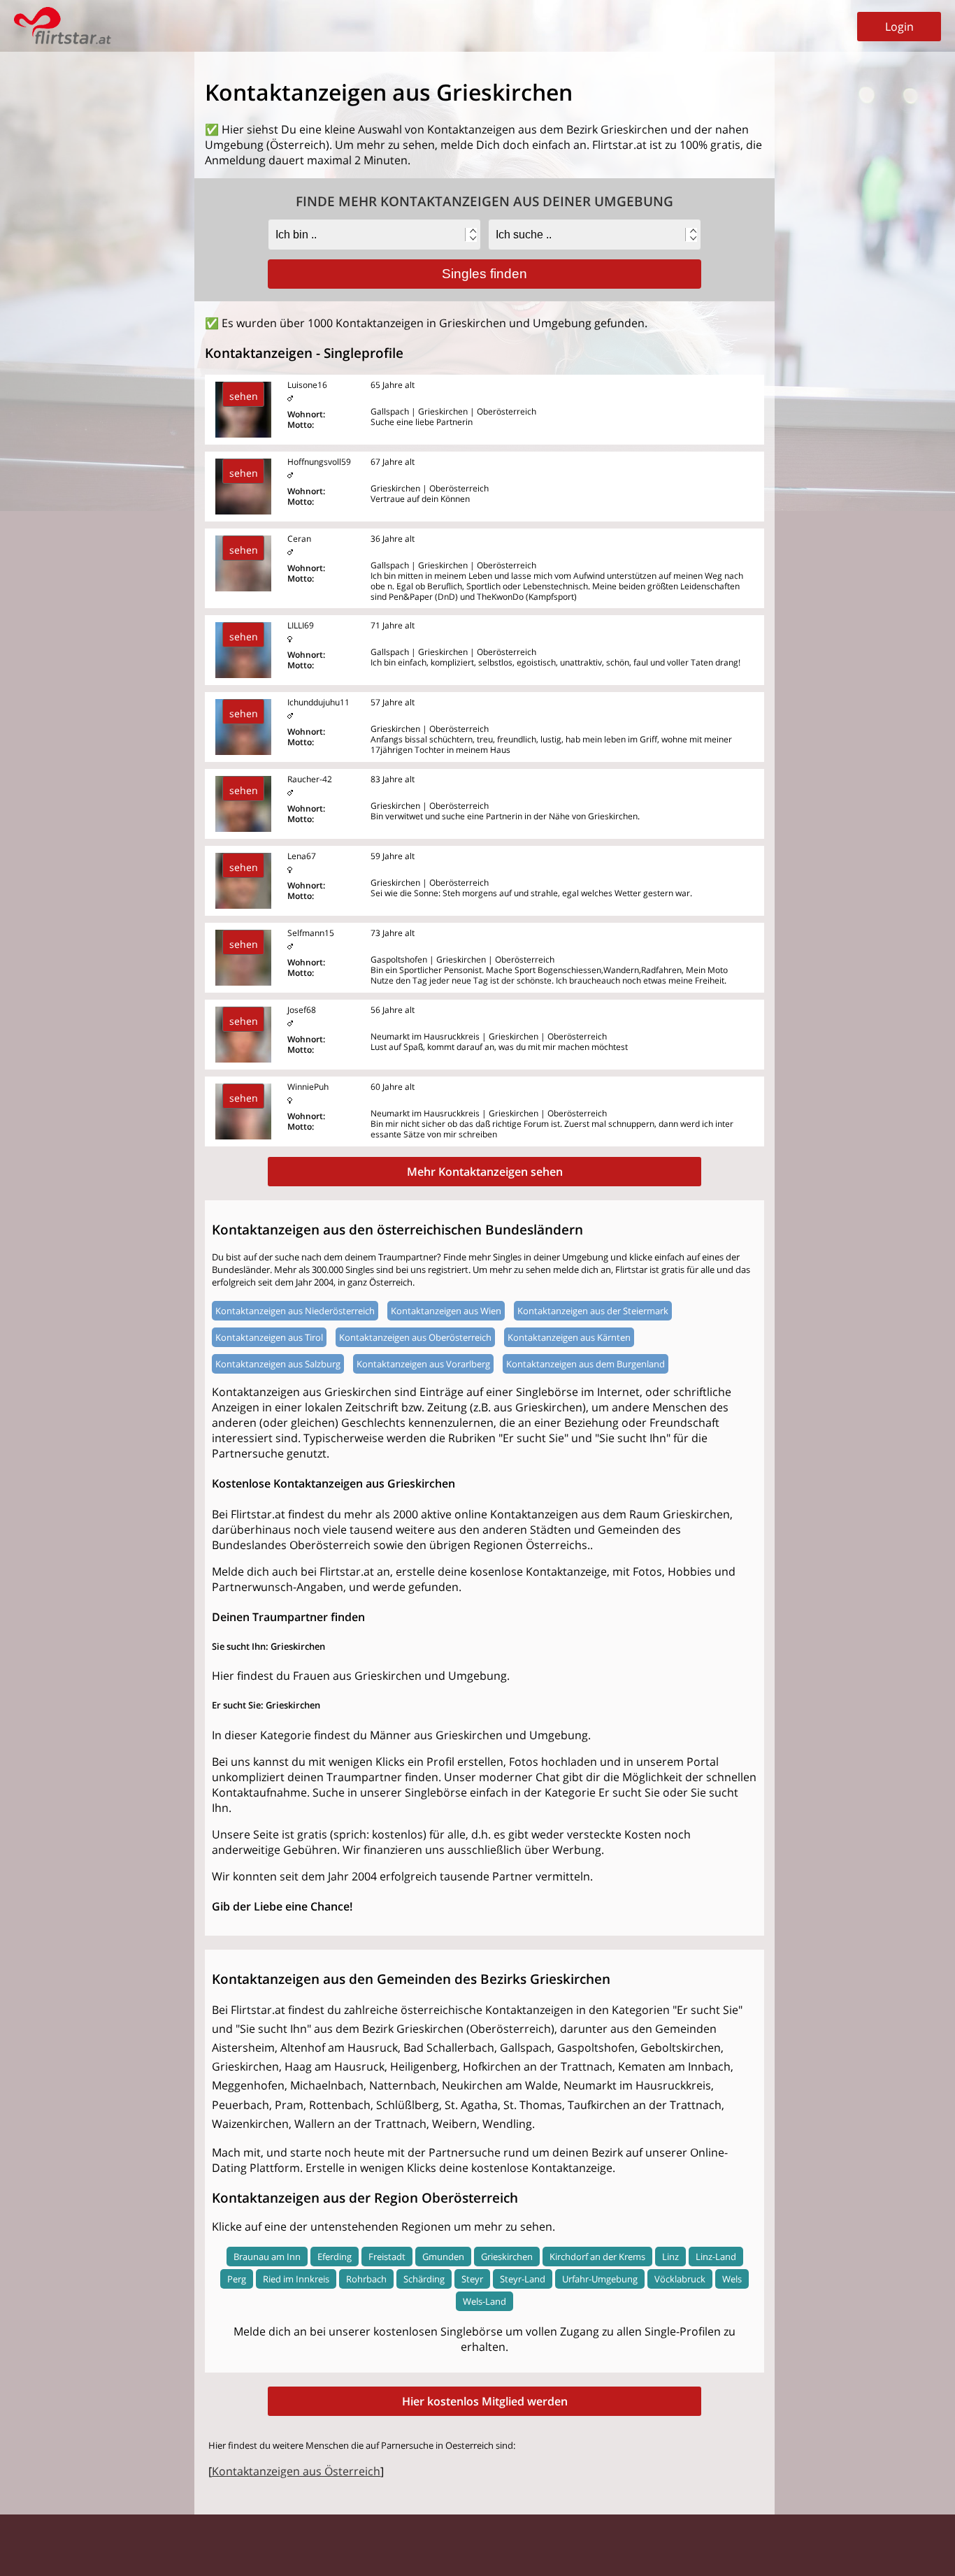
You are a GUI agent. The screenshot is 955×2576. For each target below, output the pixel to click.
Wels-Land (484, 2301)
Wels (732, 2279)
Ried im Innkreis (296, 2279)
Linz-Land (716, 2257)
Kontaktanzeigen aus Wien (446, 1311)
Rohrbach (366, 2279)
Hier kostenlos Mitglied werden (485, 2401)
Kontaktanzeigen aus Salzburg (278, 1364)
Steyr (472, 2279)
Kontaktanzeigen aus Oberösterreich (415, 1337)
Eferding (335, 2257)
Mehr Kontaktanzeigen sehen (485, 1172)
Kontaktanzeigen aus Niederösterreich (295, 1311)
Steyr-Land (523, 2279)
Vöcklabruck (680, 2279)
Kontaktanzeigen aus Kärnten (569, 1337)
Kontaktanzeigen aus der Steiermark (593, 1311)
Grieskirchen (507, 2257)
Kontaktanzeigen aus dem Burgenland (586, 1364)
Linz (670, 2257)
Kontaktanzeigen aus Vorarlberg (423, 1364)
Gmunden (443, 2257)
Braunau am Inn (267, 2257)
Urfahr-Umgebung (600, 2279)
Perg (237, 2279)
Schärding (424, 2279)
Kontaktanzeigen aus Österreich (296, 2471)
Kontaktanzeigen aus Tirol (269, 1337)
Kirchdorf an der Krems (597, 2257)
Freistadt (387, 2257)
